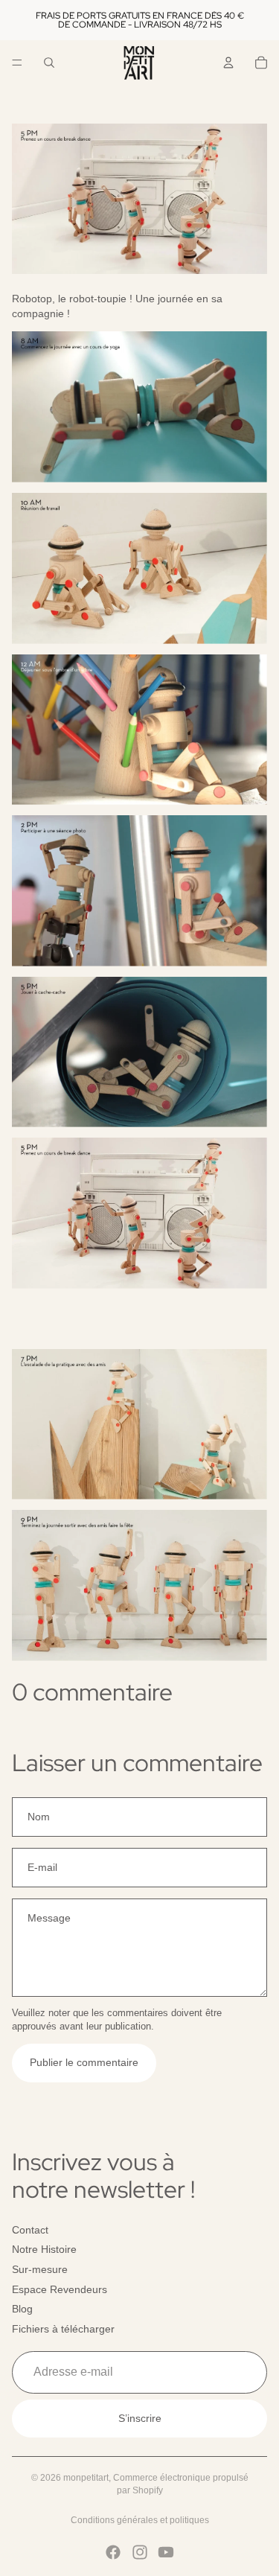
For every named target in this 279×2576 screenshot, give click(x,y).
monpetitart (86, 2478)
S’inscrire (140, 2418)
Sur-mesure (40, 2269)
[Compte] (228, 63)
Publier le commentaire (84, 2062)
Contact (30, 2230)
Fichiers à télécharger (63, 2329)
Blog (22, 2309)
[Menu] (17, 63)
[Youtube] (166, 2552)
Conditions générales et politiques (140, 2520)
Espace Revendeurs (60, 2289)
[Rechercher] (49, 63)
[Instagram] (140, 2552)
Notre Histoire (44, 2249)
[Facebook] (113, 2552)
